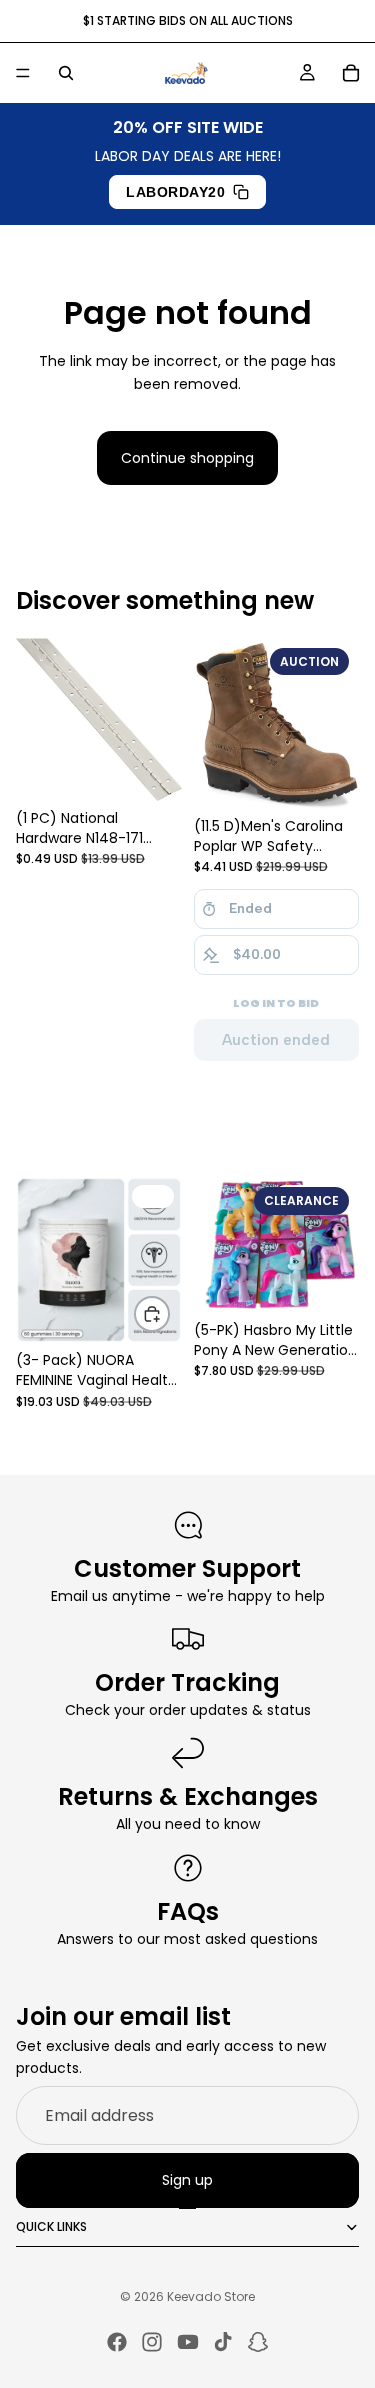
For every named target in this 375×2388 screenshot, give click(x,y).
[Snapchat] (258, 2342)
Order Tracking (187, 1682)
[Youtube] (188, 2342)
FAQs (188, 1911)
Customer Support (187, 1568)
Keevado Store (211, 2296)
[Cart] (351, 73)
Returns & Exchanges (188, 1796)
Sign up (187, 2180)
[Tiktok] (223, 2342)
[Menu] (23, 73)
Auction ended (276, 1040)
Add (169, 1314)
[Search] (66, 73)
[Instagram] (152, 2342)
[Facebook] (117, 2342)
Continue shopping (187, 458)
